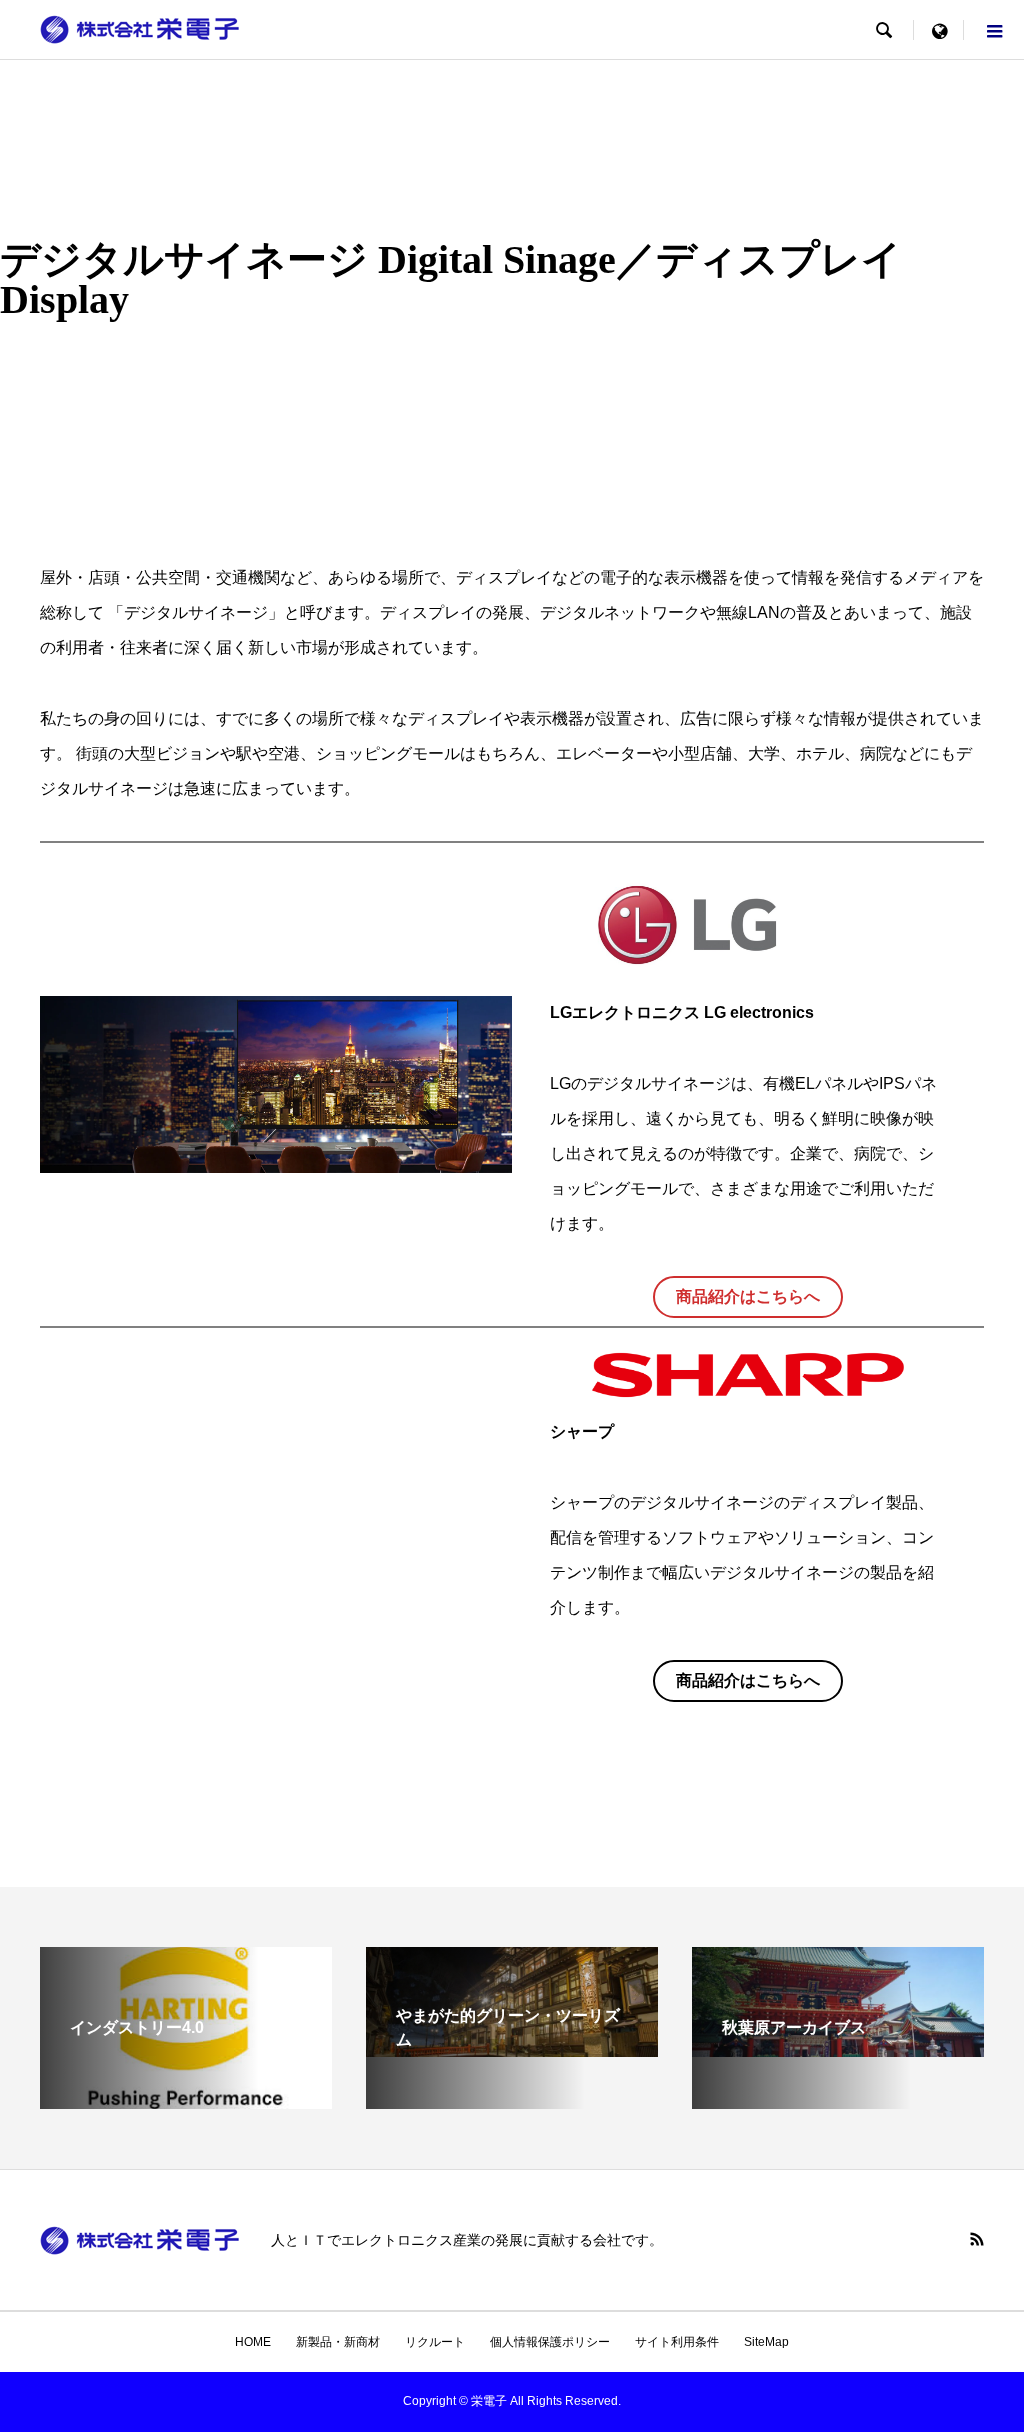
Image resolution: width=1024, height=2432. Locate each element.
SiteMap (766, 2342)
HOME (253, 2342)
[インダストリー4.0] (186, 2100)
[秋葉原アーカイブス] (838, 2048)
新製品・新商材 (338, 2342)
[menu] (939, 30)
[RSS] (977, 2239)
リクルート (435, 2342)
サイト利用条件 (677, 2342)
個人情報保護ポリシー (550, 2342)
